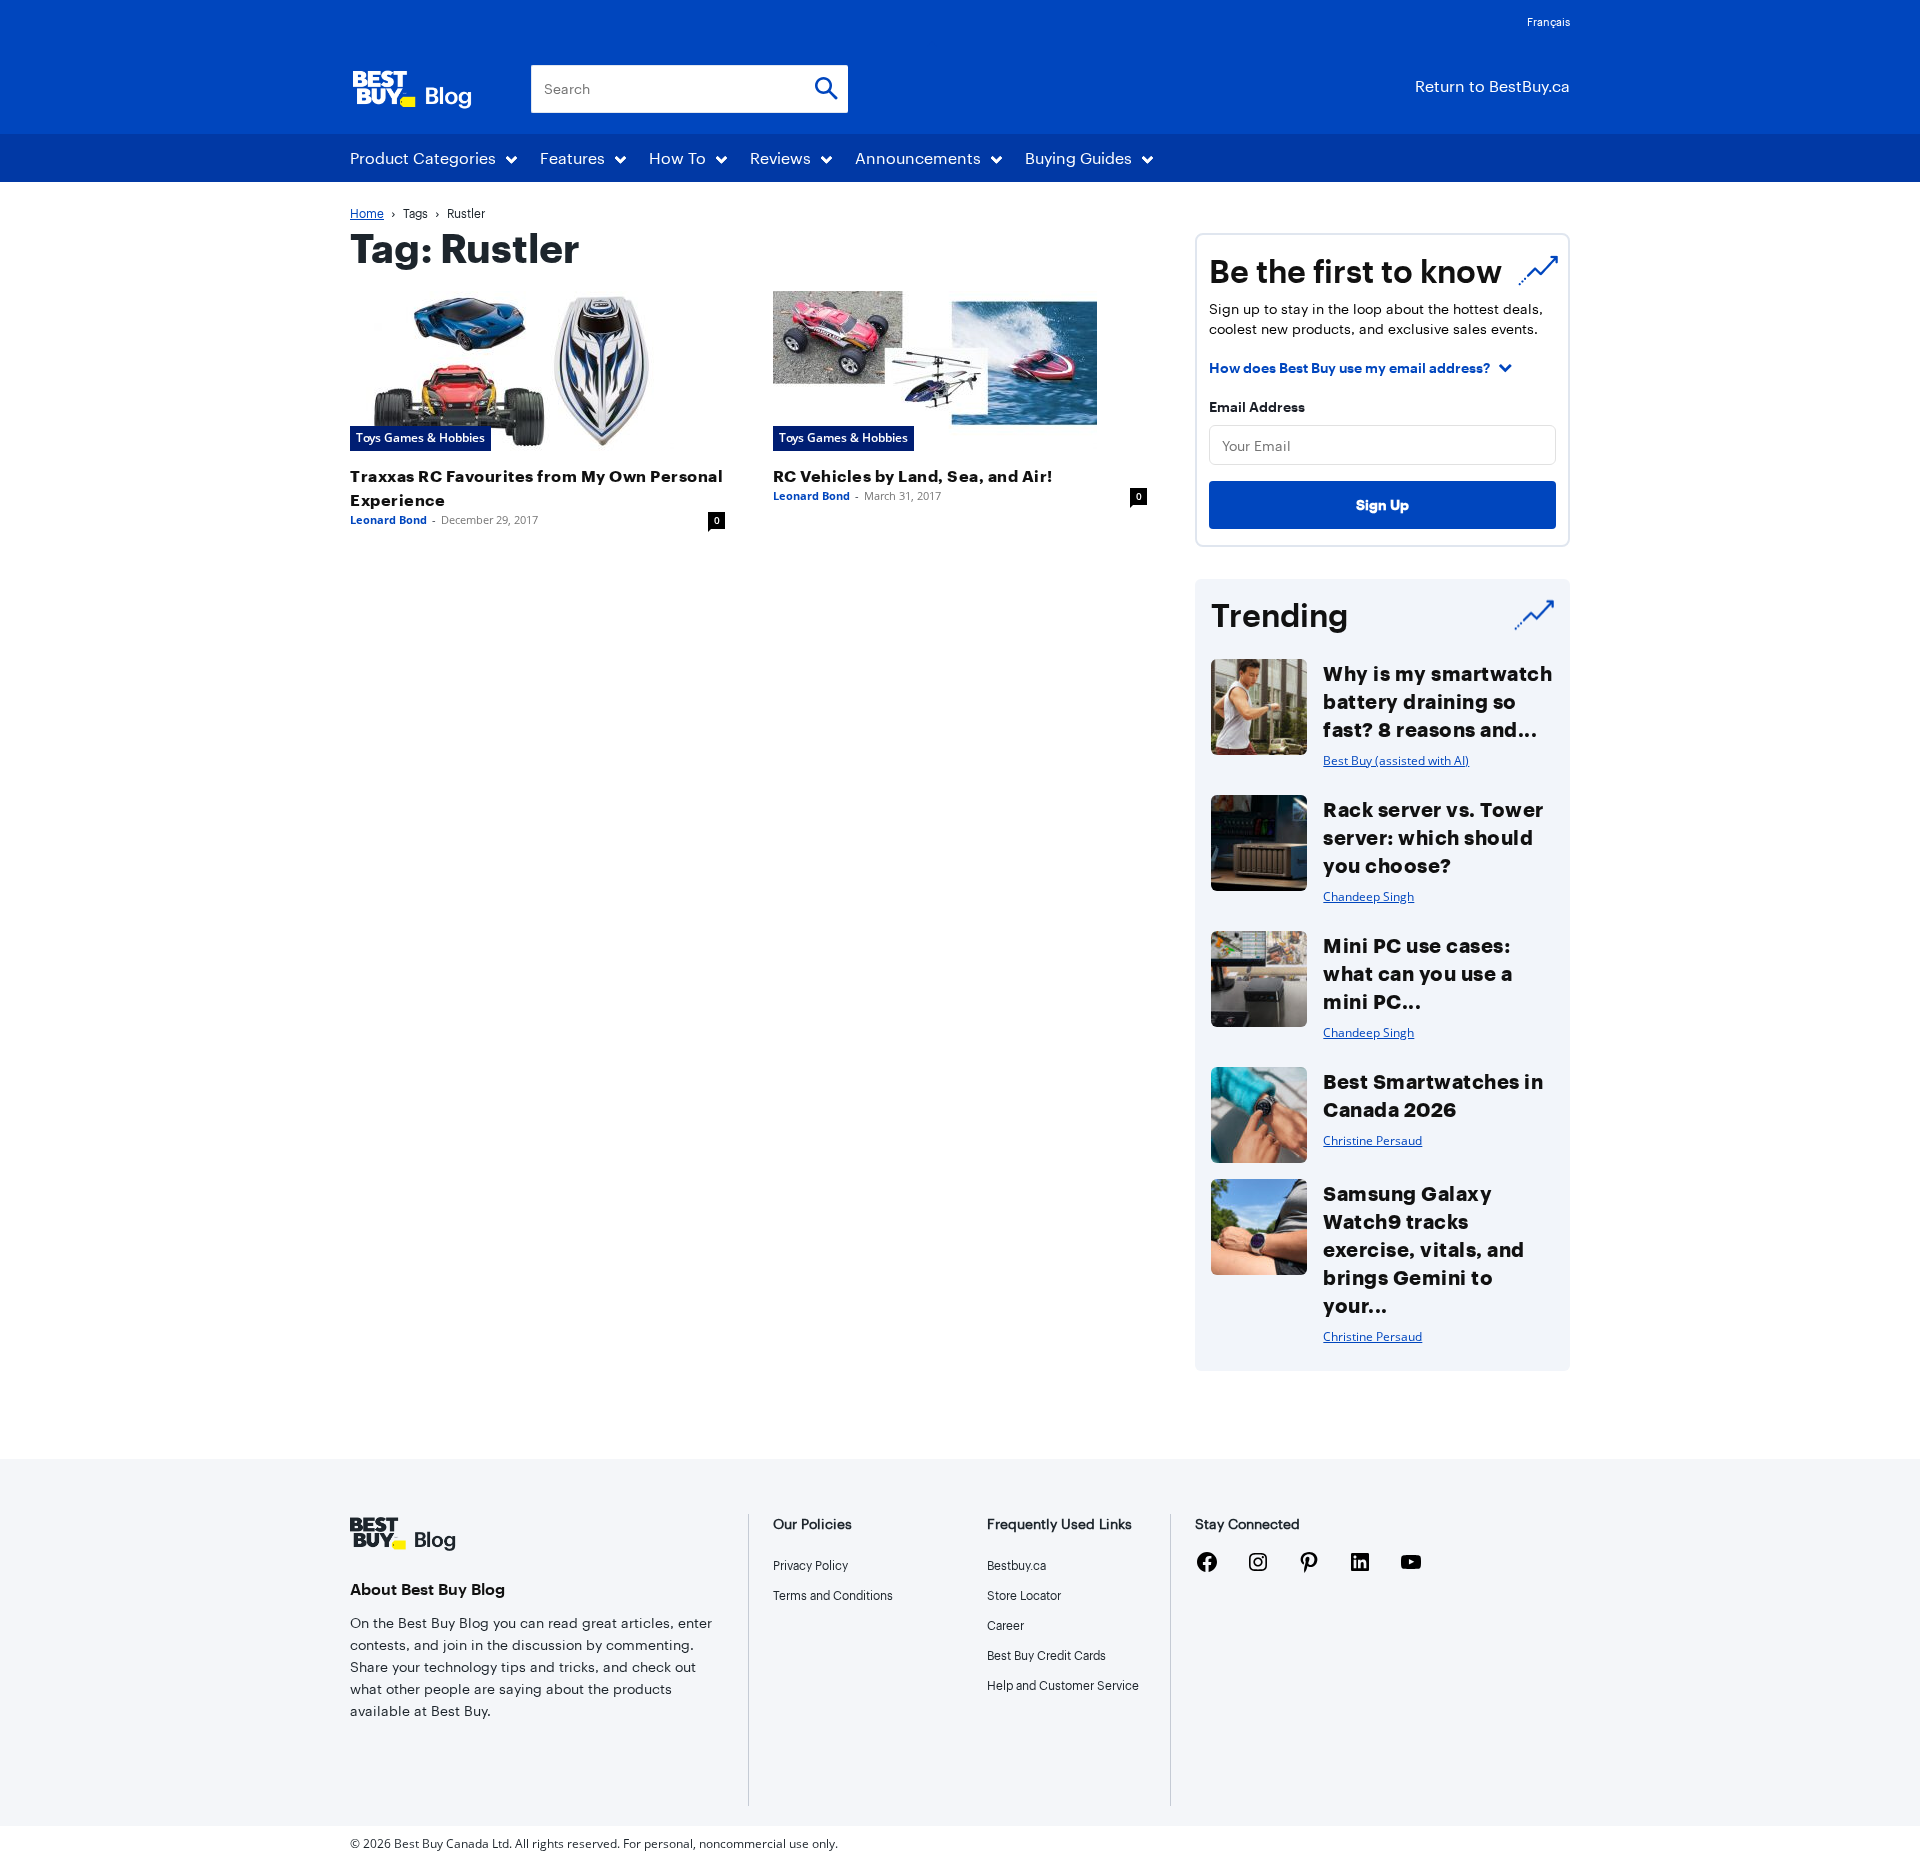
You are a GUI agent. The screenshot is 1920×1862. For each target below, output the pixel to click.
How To (677, 157)
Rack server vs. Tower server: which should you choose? (1433, 837)
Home (367, 213)
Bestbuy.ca (1016, 1565)
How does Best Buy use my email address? (1349, 367)
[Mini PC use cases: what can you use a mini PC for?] (1259, 979)
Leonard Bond (388, 519)
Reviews (780, 157)
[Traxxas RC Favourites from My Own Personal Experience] (537, 371)
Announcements (918, 157)
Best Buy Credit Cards (1046, 1655)
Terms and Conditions (833, 1595)
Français (1548, 21)
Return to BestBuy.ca (1492, 85)
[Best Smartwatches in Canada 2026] (1259, 1115)
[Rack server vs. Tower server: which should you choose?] (1259, 843)
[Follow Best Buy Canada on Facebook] (1207, 1565)
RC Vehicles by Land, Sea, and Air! (913, 475)
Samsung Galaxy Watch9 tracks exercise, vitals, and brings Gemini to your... (1424, 1249)
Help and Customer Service (1063, 1685)
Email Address (1257, 406)
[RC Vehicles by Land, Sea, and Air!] (960, 371)
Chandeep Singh (1368, 896)
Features (572, 157)
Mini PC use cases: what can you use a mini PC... (1417, 973)
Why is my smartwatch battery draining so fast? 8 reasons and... (1437, 701)
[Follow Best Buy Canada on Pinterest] (1309, 1565)
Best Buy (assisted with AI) (1396, 760)
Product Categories (423, 157)
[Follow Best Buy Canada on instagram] (1258, 1565)
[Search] (826, 89)
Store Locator (1024, 1595)
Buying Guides (1078, 157)
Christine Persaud (1372, 1140)
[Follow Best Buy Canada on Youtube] (1411, 1565)
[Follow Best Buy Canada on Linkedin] (1360, 1565)
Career (1005, 1625)
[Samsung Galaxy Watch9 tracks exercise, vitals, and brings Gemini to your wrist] (1259, 1227)
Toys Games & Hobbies (420, 437)
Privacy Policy (810, 1565)
